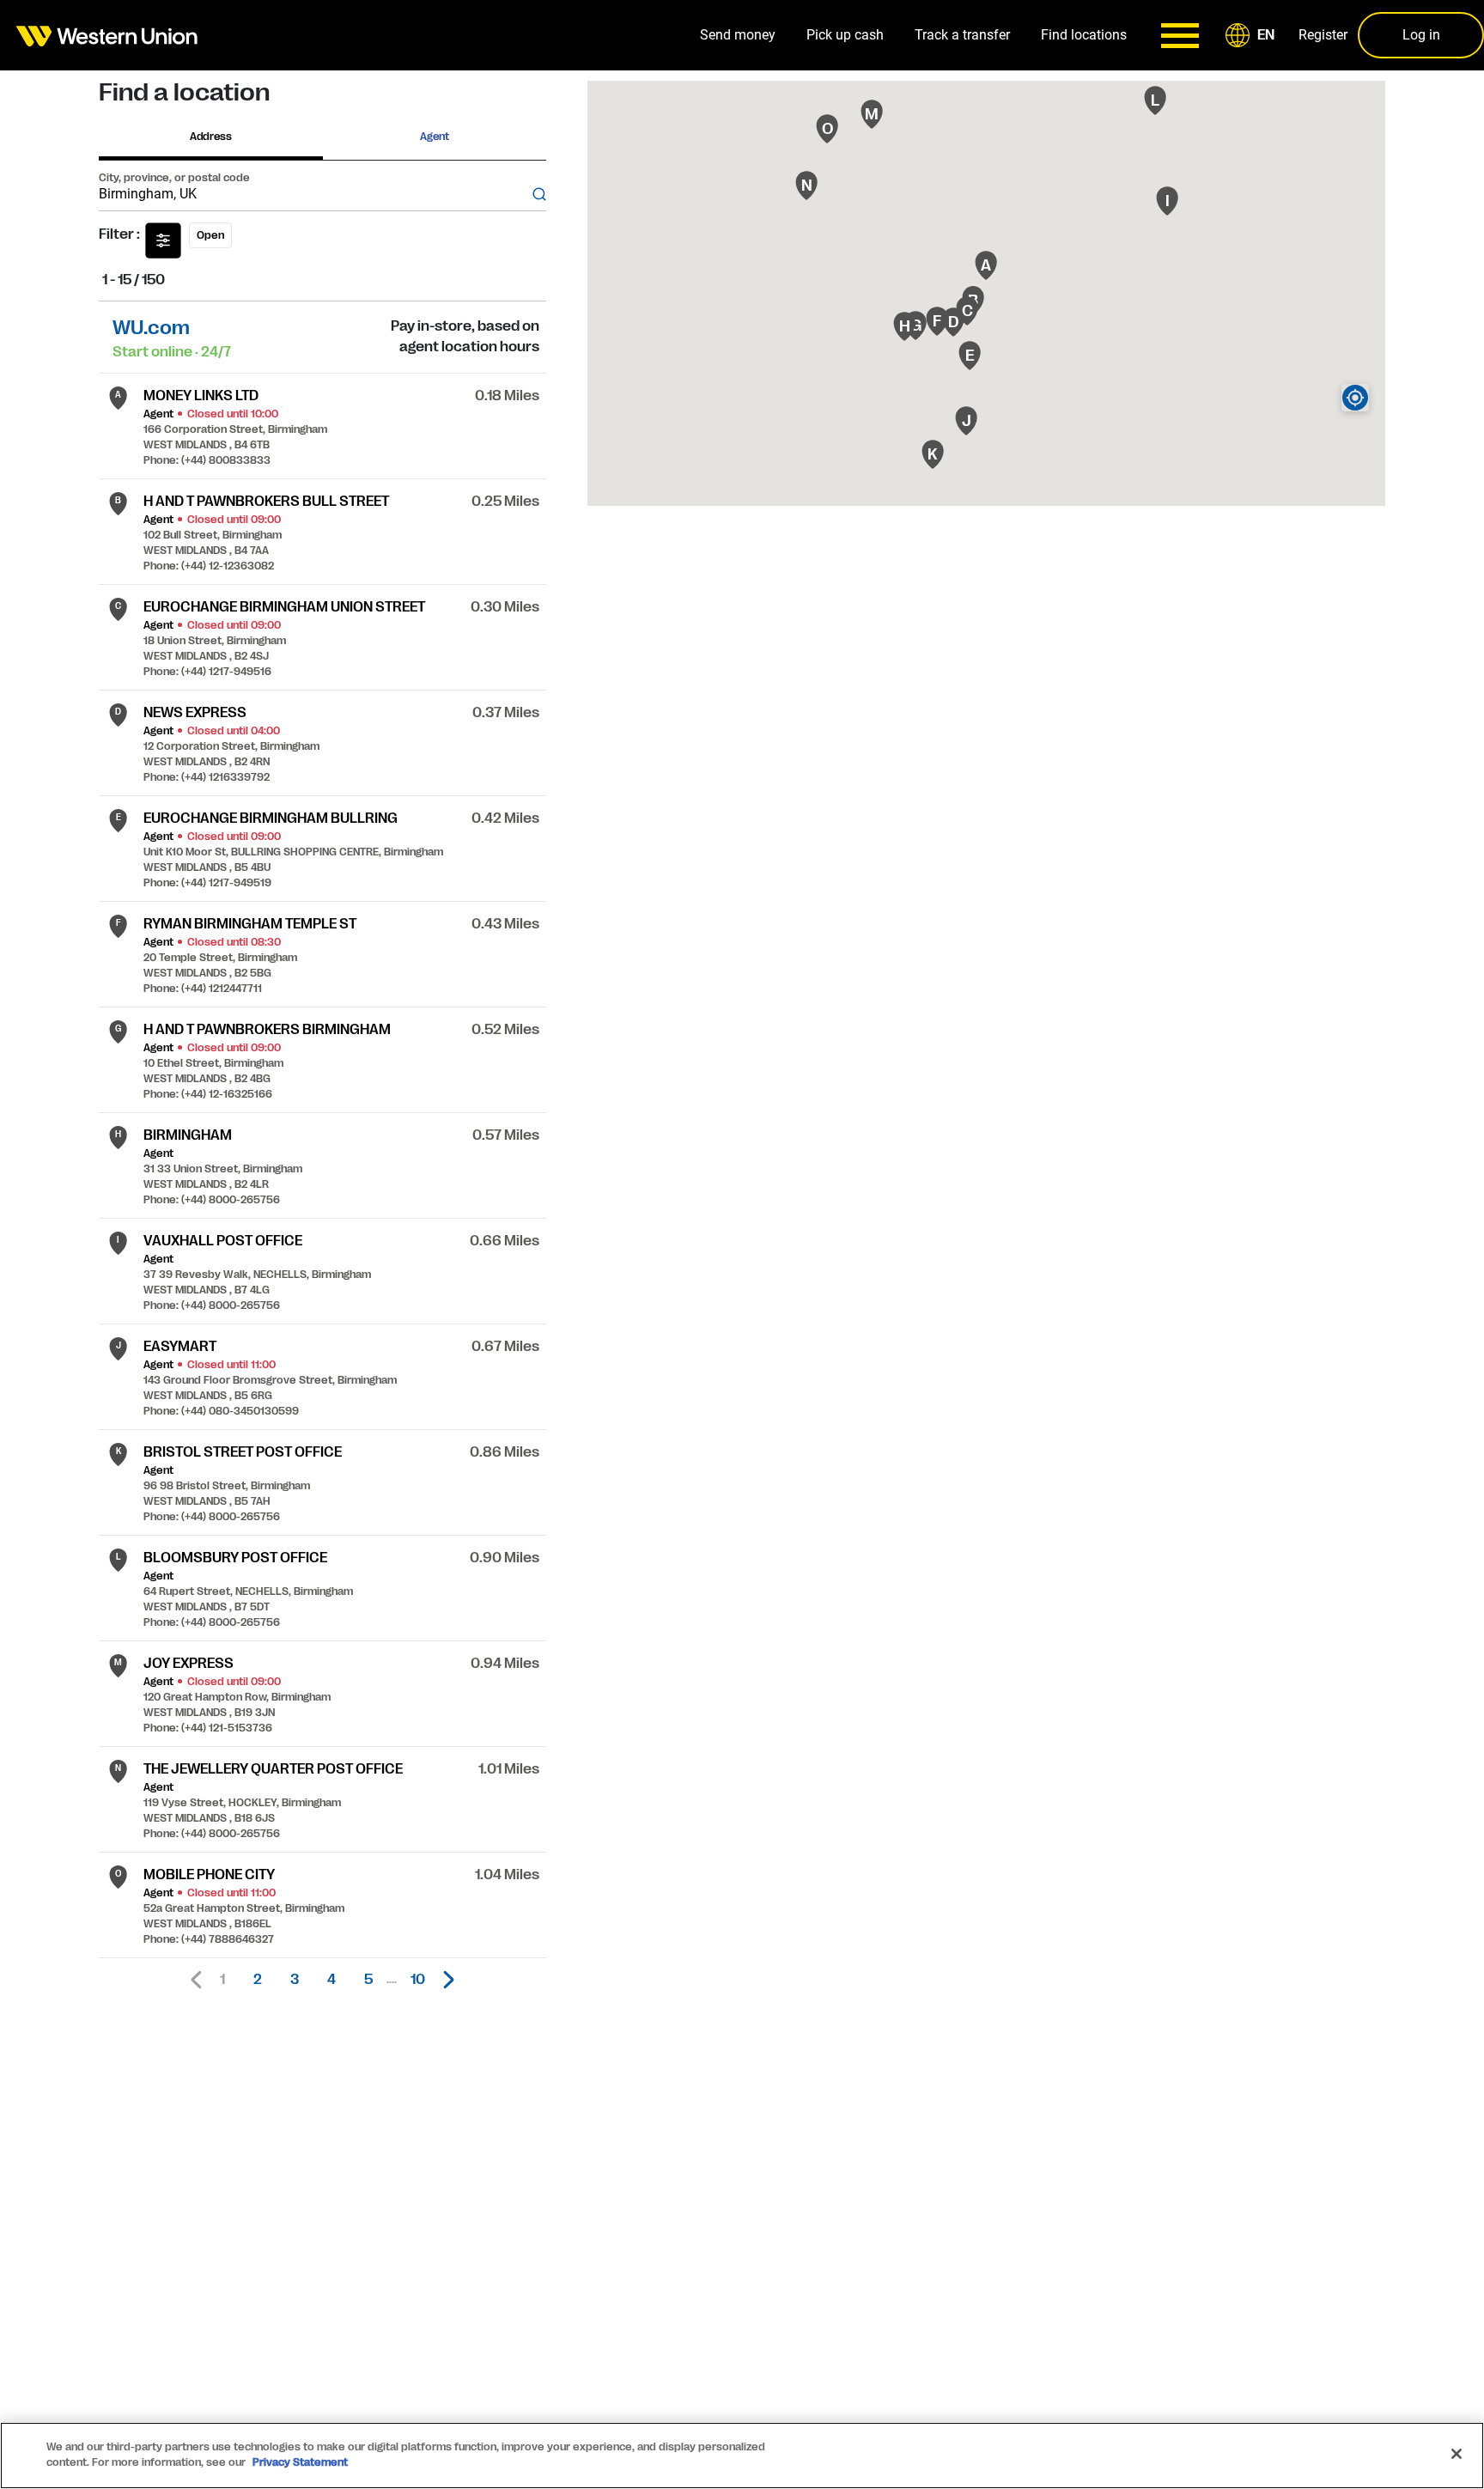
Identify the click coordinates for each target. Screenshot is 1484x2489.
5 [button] (368, 1980)
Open (210, 235)
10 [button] (418, 1980)
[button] (1253, 35)
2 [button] (258, 1980)
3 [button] (295, 1980)
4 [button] (331, 1980)
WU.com (151, 328)
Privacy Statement (300, 2462)
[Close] (1457, 2454)
